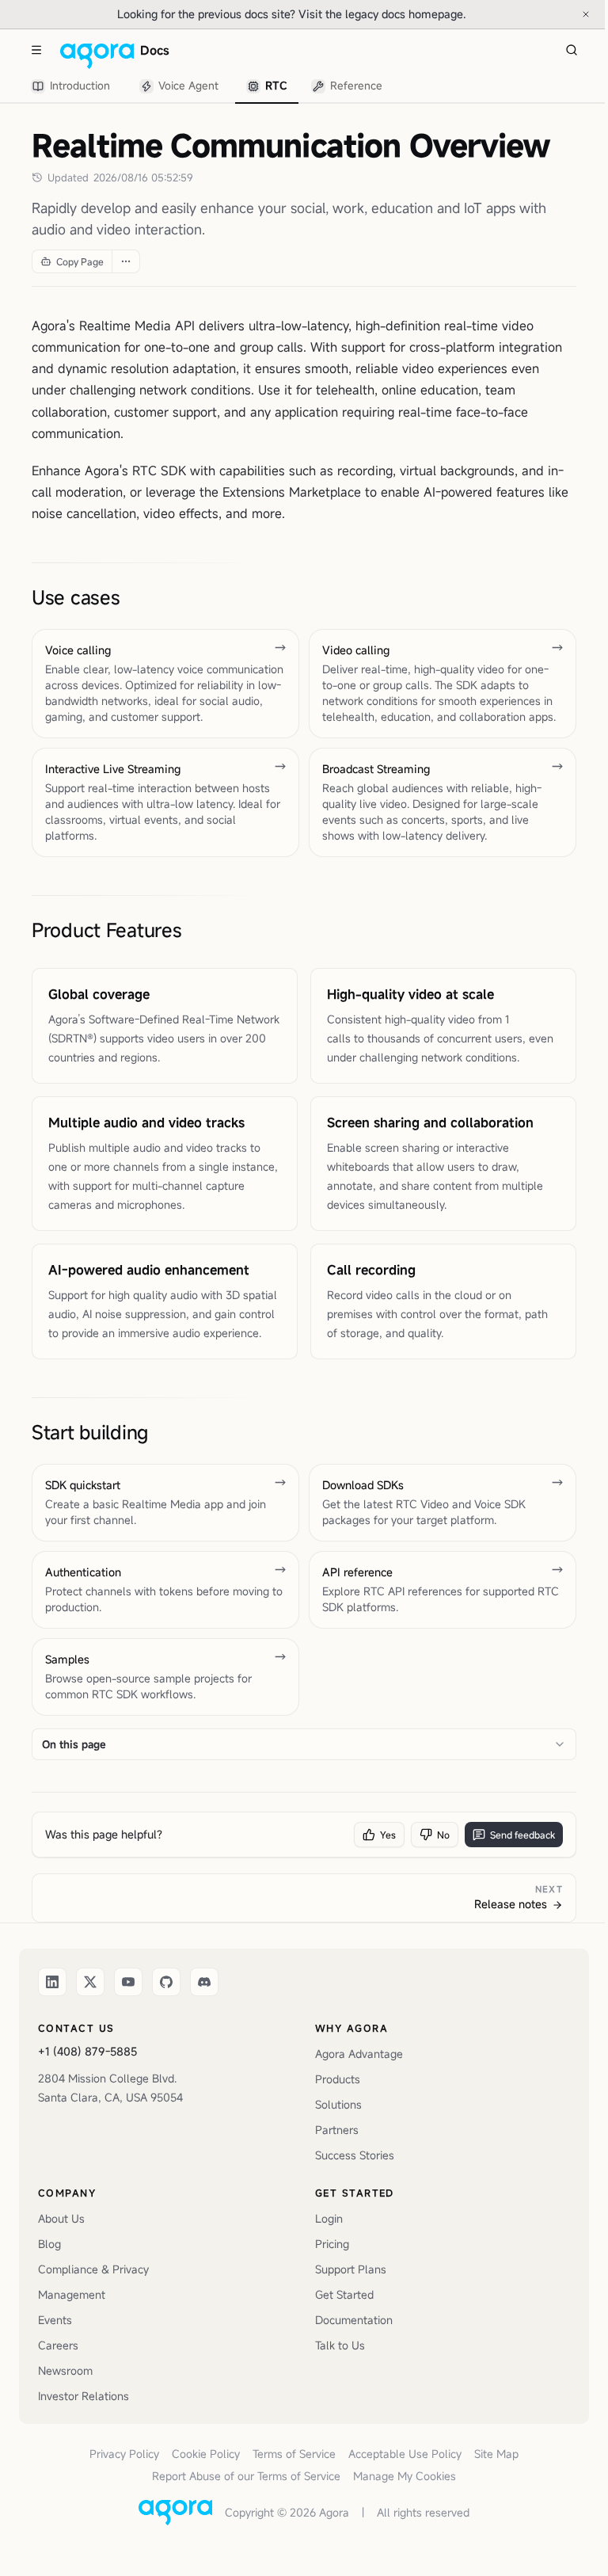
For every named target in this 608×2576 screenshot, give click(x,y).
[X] (90, 1982)
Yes (388, 1835)
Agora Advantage (359, 2054)
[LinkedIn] (52, 1982)
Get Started (344, 2294)
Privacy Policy (124, 2454)
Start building (90, 1432)
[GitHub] (166, 1982)
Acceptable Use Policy (405, 2454)
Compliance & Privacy (93, 2269)
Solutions (338, 2104)
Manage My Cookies (405, 2476)
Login (329, 2218)
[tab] (73, 87)
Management (72, 2294)
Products (338, 2079)
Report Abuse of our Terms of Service (246, 2476)
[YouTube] (128, 1982)
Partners (337, 2130)
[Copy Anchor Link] (132, 597)
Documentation (354, 2320)
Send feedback (522, 1835)
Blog (49, 2244)
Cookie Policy (206, 2454)
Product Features (106, 930)
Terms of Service (294, 2454)
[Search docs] (572, 50)
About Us (61, 2218)
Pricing (332, 2244)
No (443, 1835)
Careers (58, 2345)
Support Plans (351, 2269)
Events (55, 2320)
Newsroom (65, 2370)
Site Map (496, 2454)
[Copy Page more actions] (125, 261)
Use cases (76, 597)
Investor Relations (84, 2396)
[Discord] (204, 1982)
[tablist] (207, 86)
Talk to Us (340, 2345)
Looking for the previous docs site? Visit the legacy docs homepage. (344, 13)
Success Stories (355, 2155)
